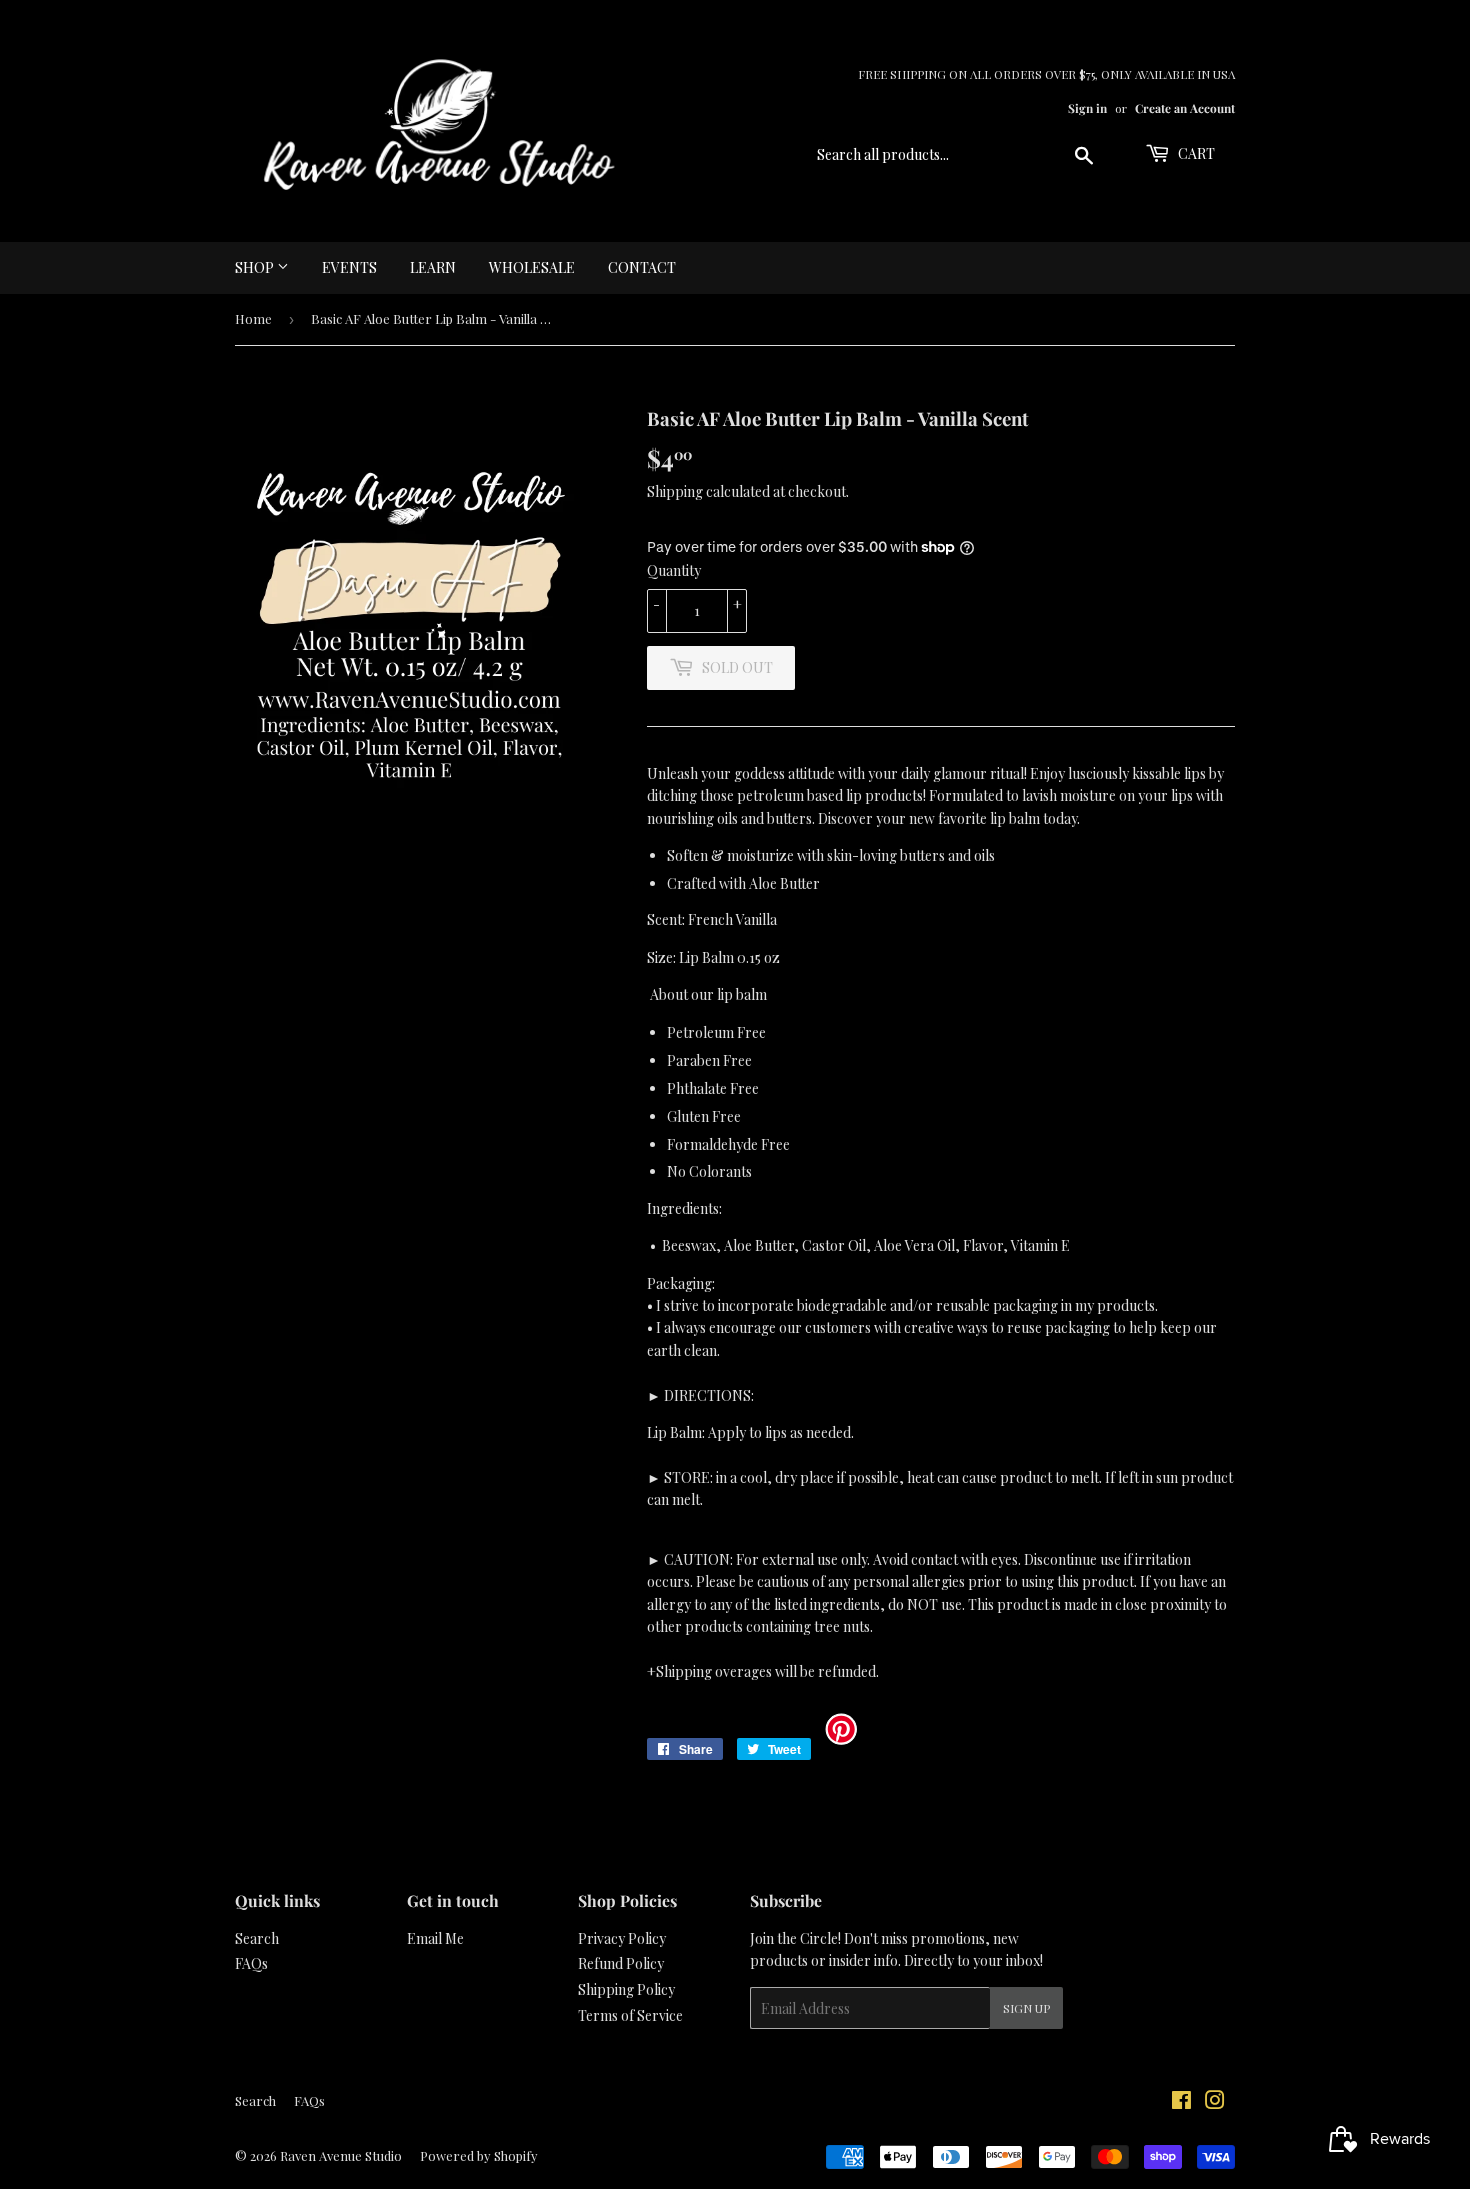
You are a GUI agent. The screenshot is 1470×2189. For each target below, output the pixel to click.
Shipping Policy (626, 1989)
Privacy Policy (622, 1938)
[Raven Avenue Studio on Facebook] (1181, 2102)
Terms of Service (630, 2015)
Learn (433, 267)
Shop (256, 267)
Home (253, 318)
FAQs (251, 1963)
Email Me (435, 1938)
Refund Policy (621, 1963)
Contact (642, 267)
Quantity (674, 570)
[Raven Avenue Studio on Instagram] (1215, 2102)
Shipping (675, 491)
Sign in (1087, 108)
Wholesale (532, 267)
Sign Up (1026, 2008)
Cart (1195, 153)
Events (349, 267)
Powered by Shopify (479, 2155)
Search (257, 1938)
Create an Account (1185, 108)
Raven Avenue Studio (341, 2155)
